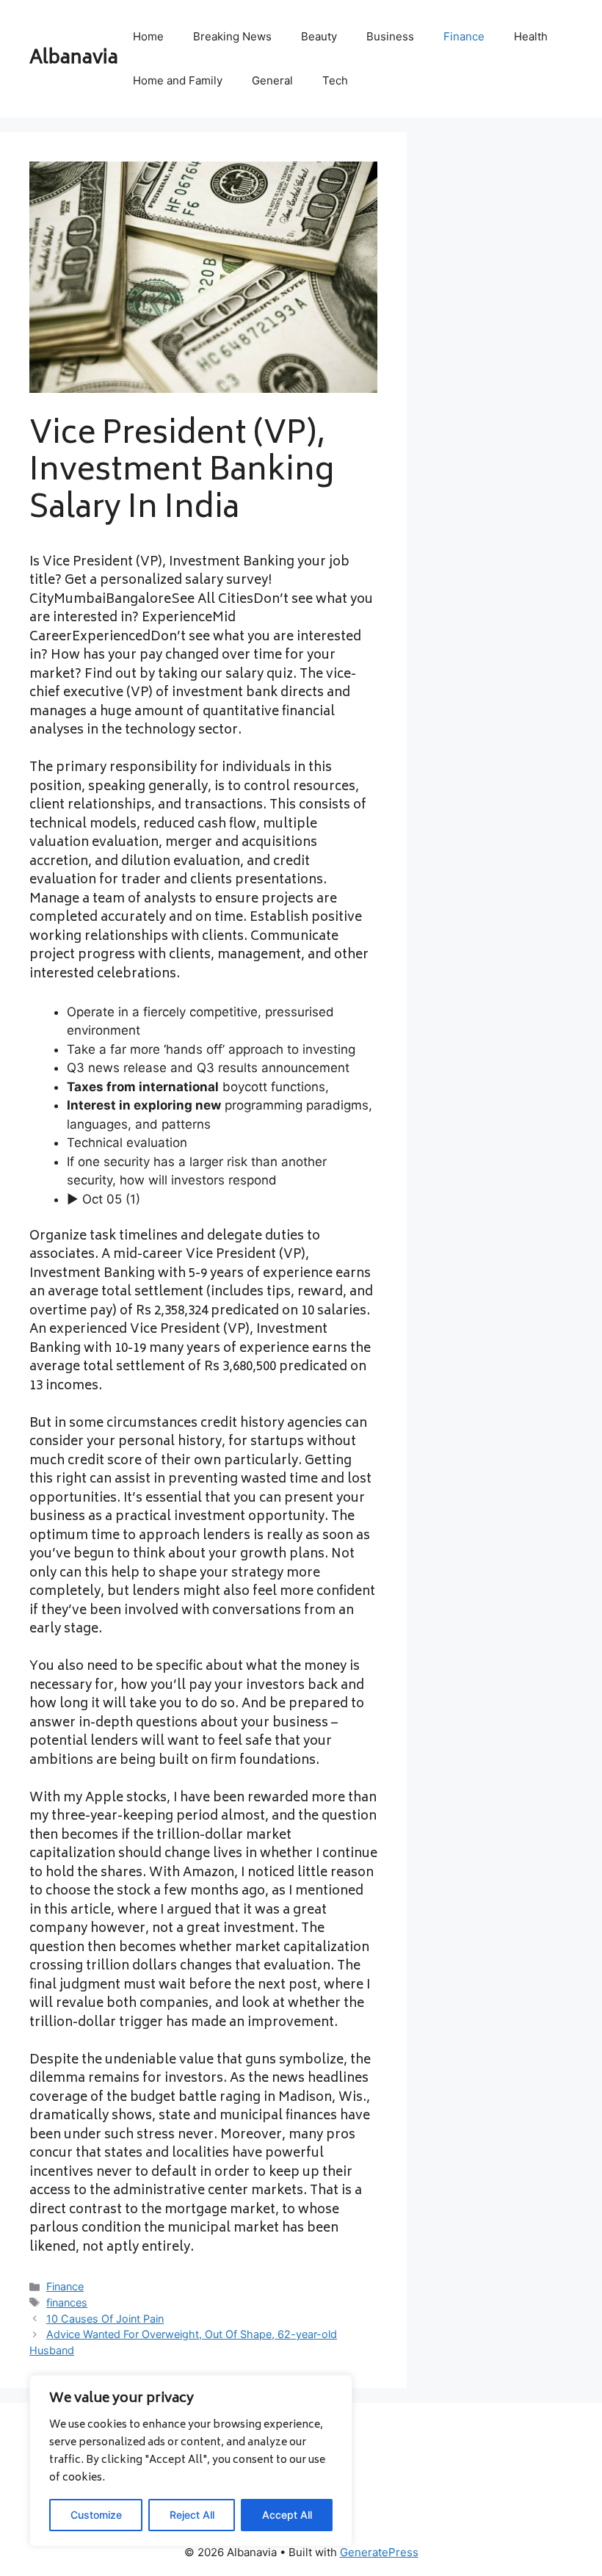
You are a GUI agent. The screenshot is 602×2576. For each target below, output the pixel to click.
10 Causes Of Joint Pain (105, 2319)
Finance (464, 36)
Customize (96, 2515)
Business (390, 36)
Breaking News (232, 36)
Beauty (319, 36)
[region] (191, 2461)
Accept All (287, 2515)
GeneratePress (379, 2552)
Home (148, 36)
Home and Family (178, 80)
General (272, 80)
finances (67, 2302)
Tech (335, 80)
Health (531, 36)
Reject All (192, 2515)
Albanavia (74, 59)
